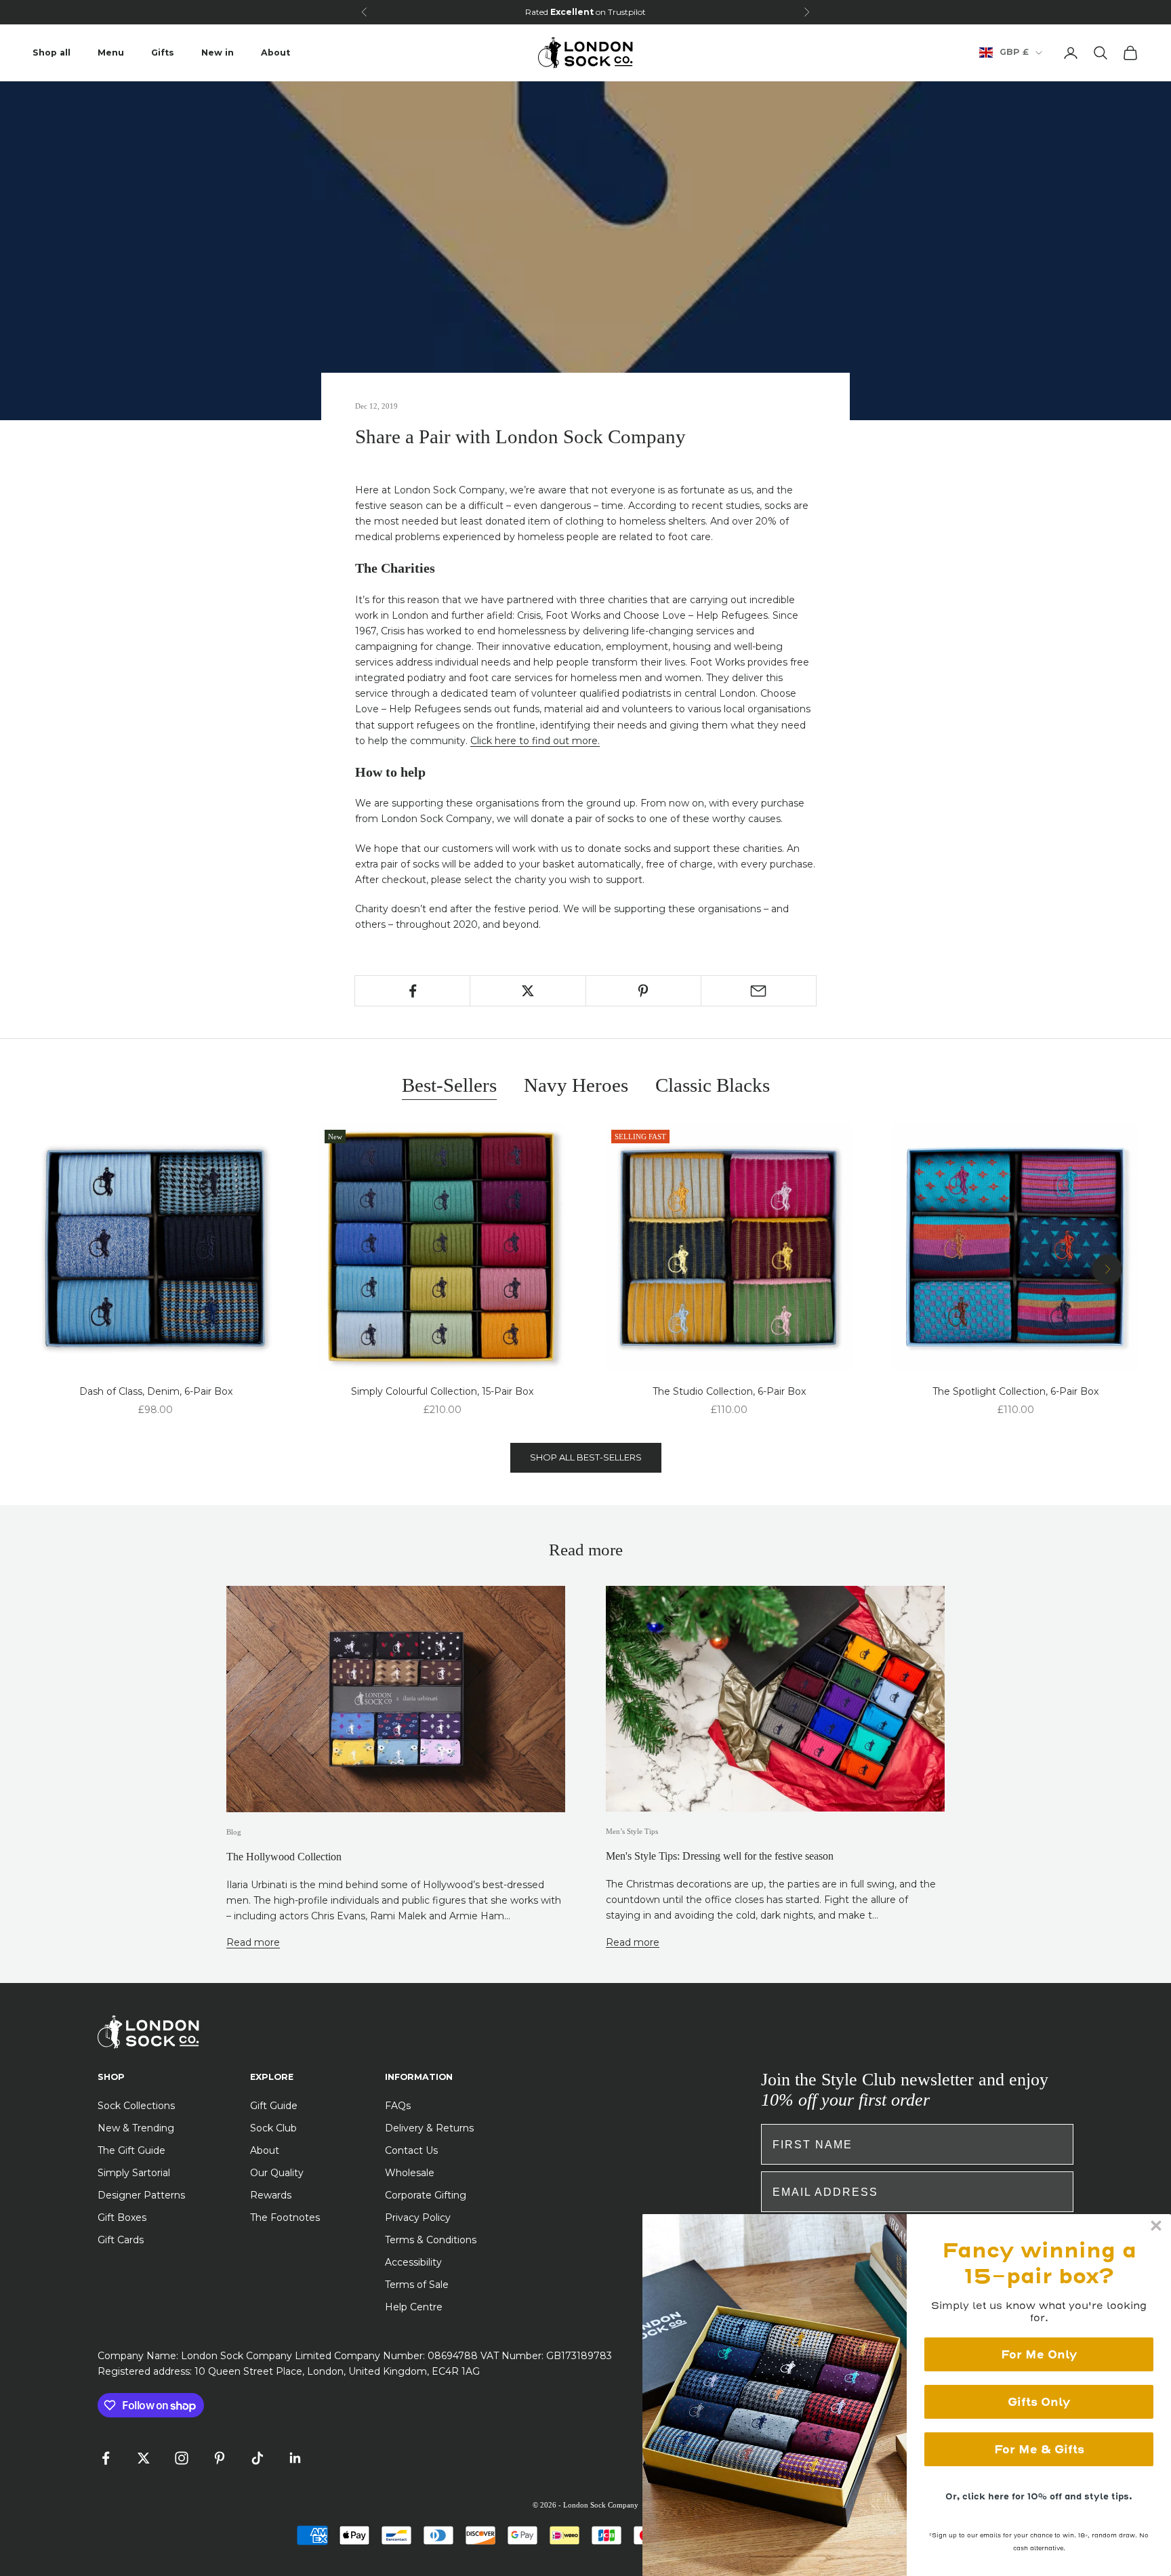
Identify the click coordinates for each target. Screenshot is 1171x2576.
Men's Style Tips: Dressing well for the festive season (720, 1856)
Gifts (163, 53)
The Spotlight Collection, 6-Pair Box (1015, 1391)
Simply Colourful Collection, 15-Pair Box (442, 1391)
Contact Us (411, 2150)
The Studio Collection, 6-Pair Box (729, 1391)
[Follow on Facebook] (106, 2458)
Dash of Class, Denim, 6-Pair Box (156, 1391)
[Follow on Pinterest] (220, 2458)
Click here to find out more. (535, 741)
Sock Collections (136, 2106)
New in (218, 53)
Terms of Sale (417, 2285)
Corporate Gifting (426, 2195)
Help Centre (414, 2307)
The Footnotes (285, 2217)
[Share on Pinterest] (643, 991)
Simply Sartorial (134, 2173)
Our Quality (277, 2173)
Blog (234, 1832)
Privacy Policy (418, 2217)
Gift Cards (121, 2240)
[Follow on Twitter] (144, 2458)
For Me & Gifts (1039, 2449)
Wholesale (410, 2173)
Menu (111, 53)
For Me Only (1039, 2354)
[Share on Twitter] (528, 991)
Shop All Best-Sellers (586, 1457)
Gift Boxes (122, 2217)
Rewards (271, 2195)
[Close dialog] (1156, 2226)
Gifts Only (1039, 2402)
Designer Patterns (141, 2195)
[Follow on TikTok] (258, 2458)
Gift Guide (274, 2106)
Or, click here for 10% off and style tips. (1039, 2496)
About (275, 53)
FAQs (398, 2106)
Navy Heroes (576, 1085)
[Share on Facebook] (412, 991)
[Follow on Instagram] (182, 2458)
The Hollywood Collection (284, 1857)
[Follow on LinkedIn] (295, 2458)
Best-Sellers (449, 1085)
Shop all (52, 53)
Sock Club (273, 2128)
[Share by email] (759, 991)
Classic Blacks (713, 1085)
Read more (253, 1942)
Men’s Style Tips (632, 1831)
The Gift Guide (131, 2150)
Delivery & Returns (429, 2128)
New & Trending (136, 2128)
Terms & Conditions (431, 2240)
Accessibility (413, 2262)
